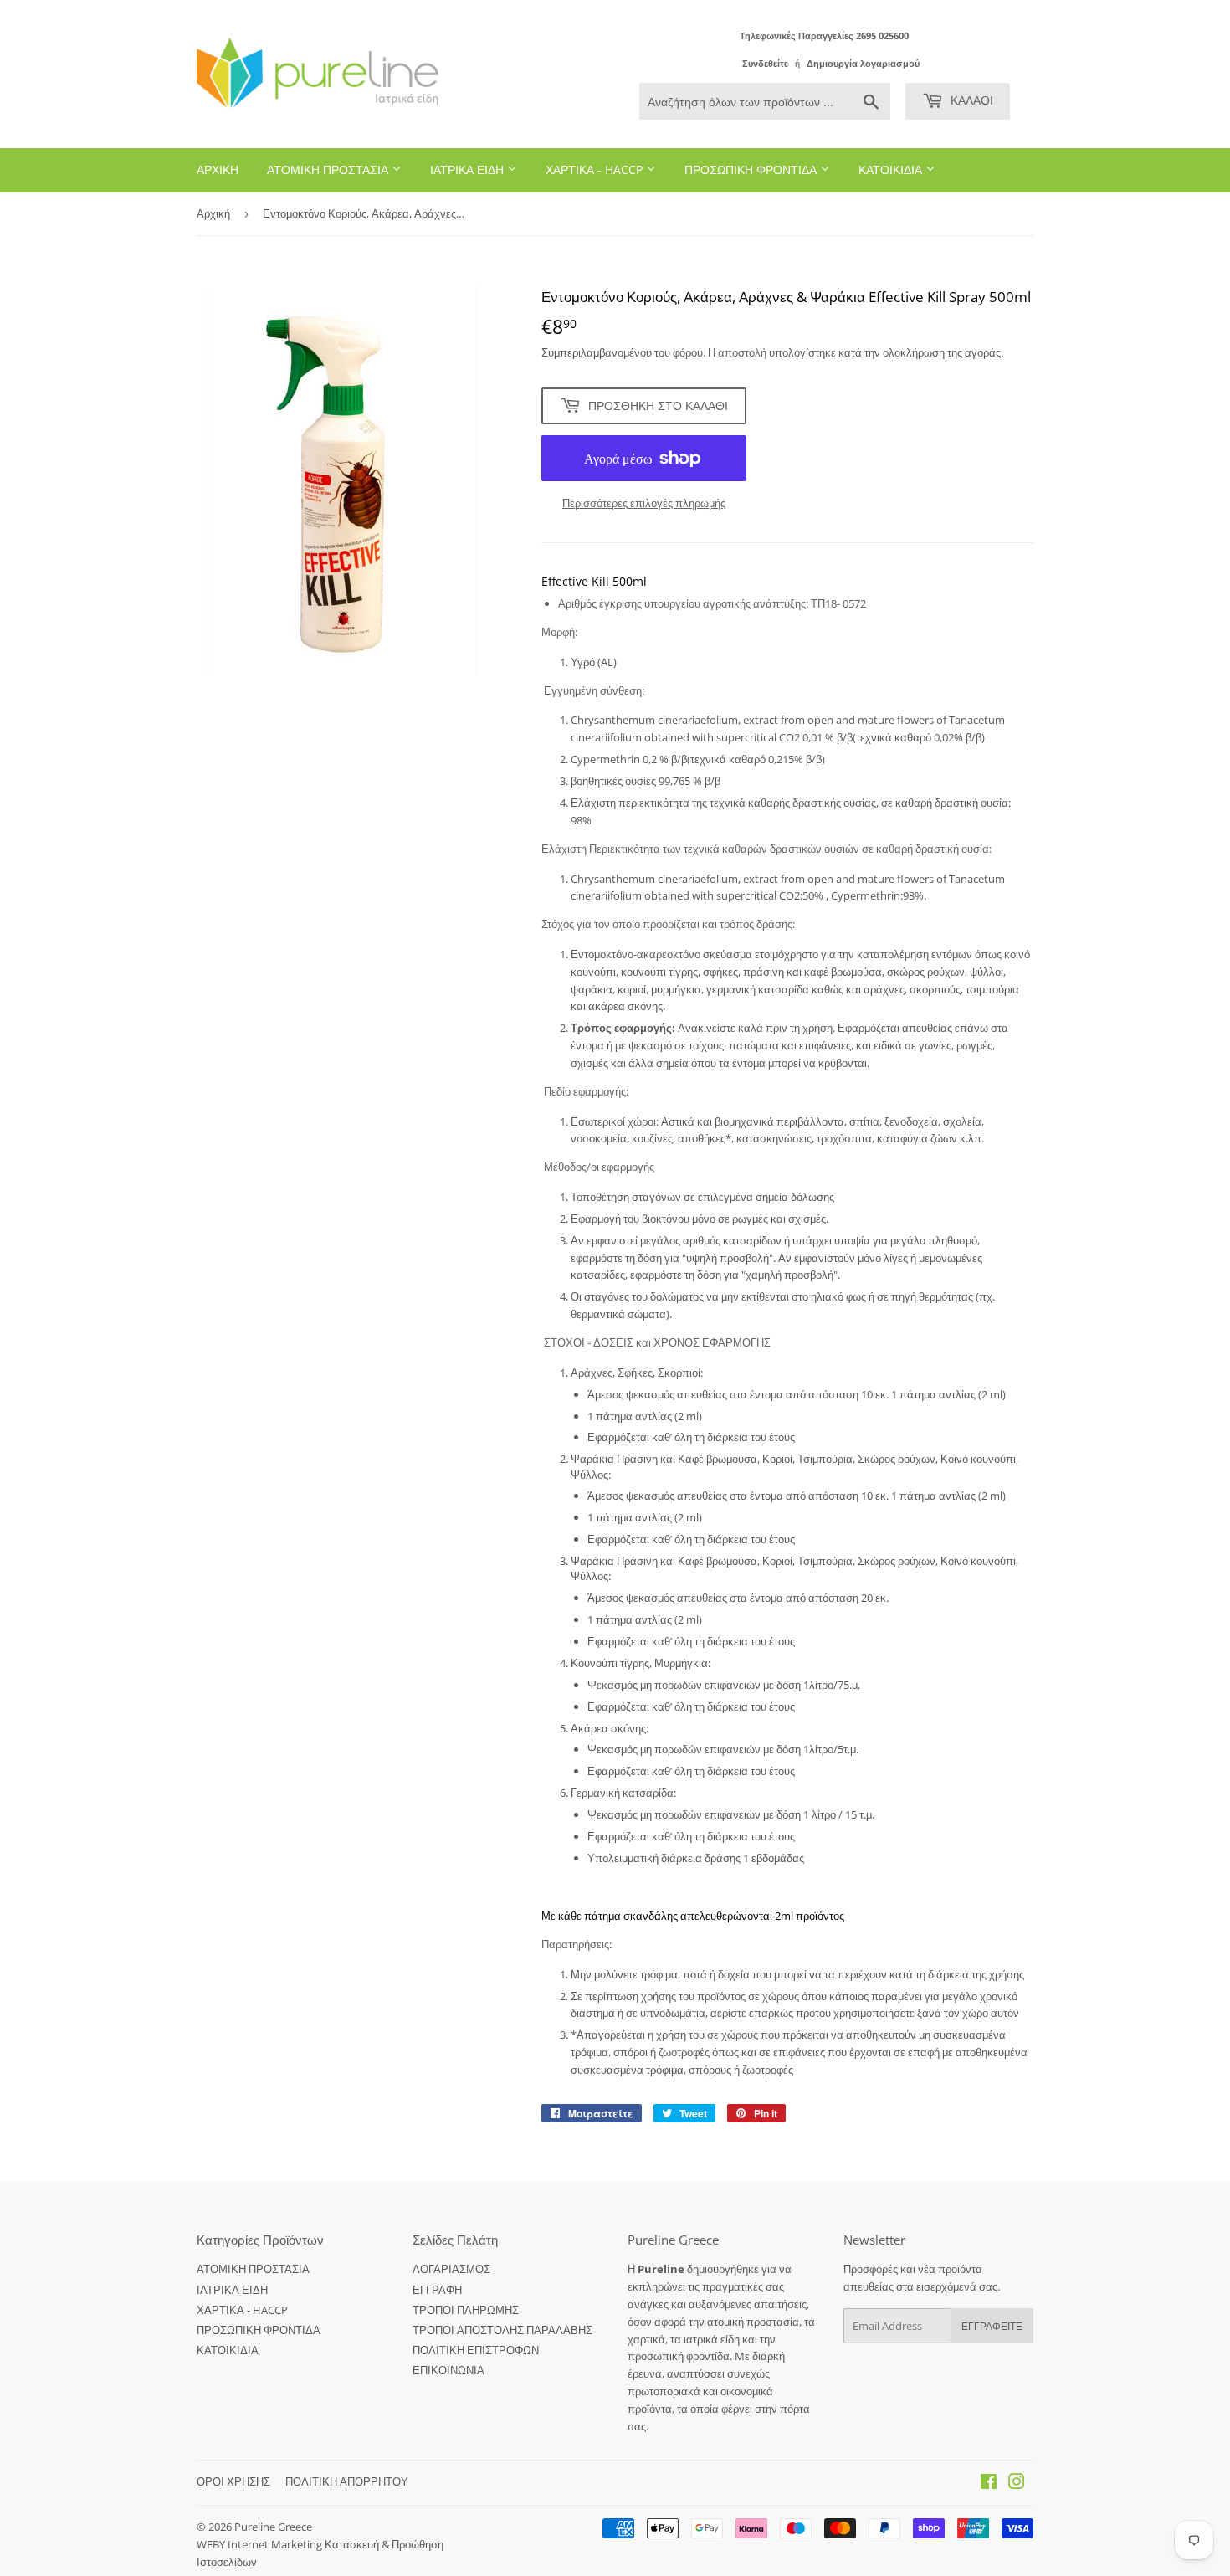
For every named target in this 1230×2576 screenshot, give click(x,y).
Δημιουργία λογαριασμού (863, 63)
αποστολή (743, 352)
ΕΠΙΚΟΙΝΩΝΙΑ (448, 2370)
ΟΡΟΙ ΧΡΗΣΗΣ (233, 2481)
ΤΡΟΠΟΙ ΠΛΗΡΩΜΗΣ (466, 2310)
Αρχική (213, 213)
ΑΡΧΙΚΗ (218, 169)
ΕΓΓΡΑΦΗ (437, 2290)
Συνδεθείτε (765, 63)
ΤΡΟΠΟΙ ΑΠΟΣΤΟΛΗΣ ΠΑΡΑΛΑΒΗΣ (502, 2330)
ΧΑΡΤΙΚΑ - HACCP (596, 169)
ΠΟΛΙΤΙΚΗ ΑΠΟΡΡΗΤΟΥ (347, 2481)
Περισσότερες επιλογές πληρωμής (644, 503)
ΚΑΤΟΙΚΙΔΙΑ (892, 169)
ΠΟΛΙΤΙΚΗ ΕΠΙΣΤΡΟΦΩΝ (476, 2350)
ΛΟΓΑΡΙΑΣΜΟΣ (451, 2269)
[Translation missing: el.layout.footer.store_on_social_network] (989, 2484)
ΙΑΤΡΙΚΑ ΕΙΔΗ (469, 169)
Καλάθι (970, 100)
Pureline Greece (273, 2527)
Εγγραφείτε (992, 2326)
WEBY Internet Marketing (261, 2544)
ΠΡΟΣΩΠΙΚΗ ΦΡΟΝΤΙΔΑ (752, 169)
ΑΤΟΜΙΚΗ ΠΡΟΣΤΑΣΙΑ (329, 169)
